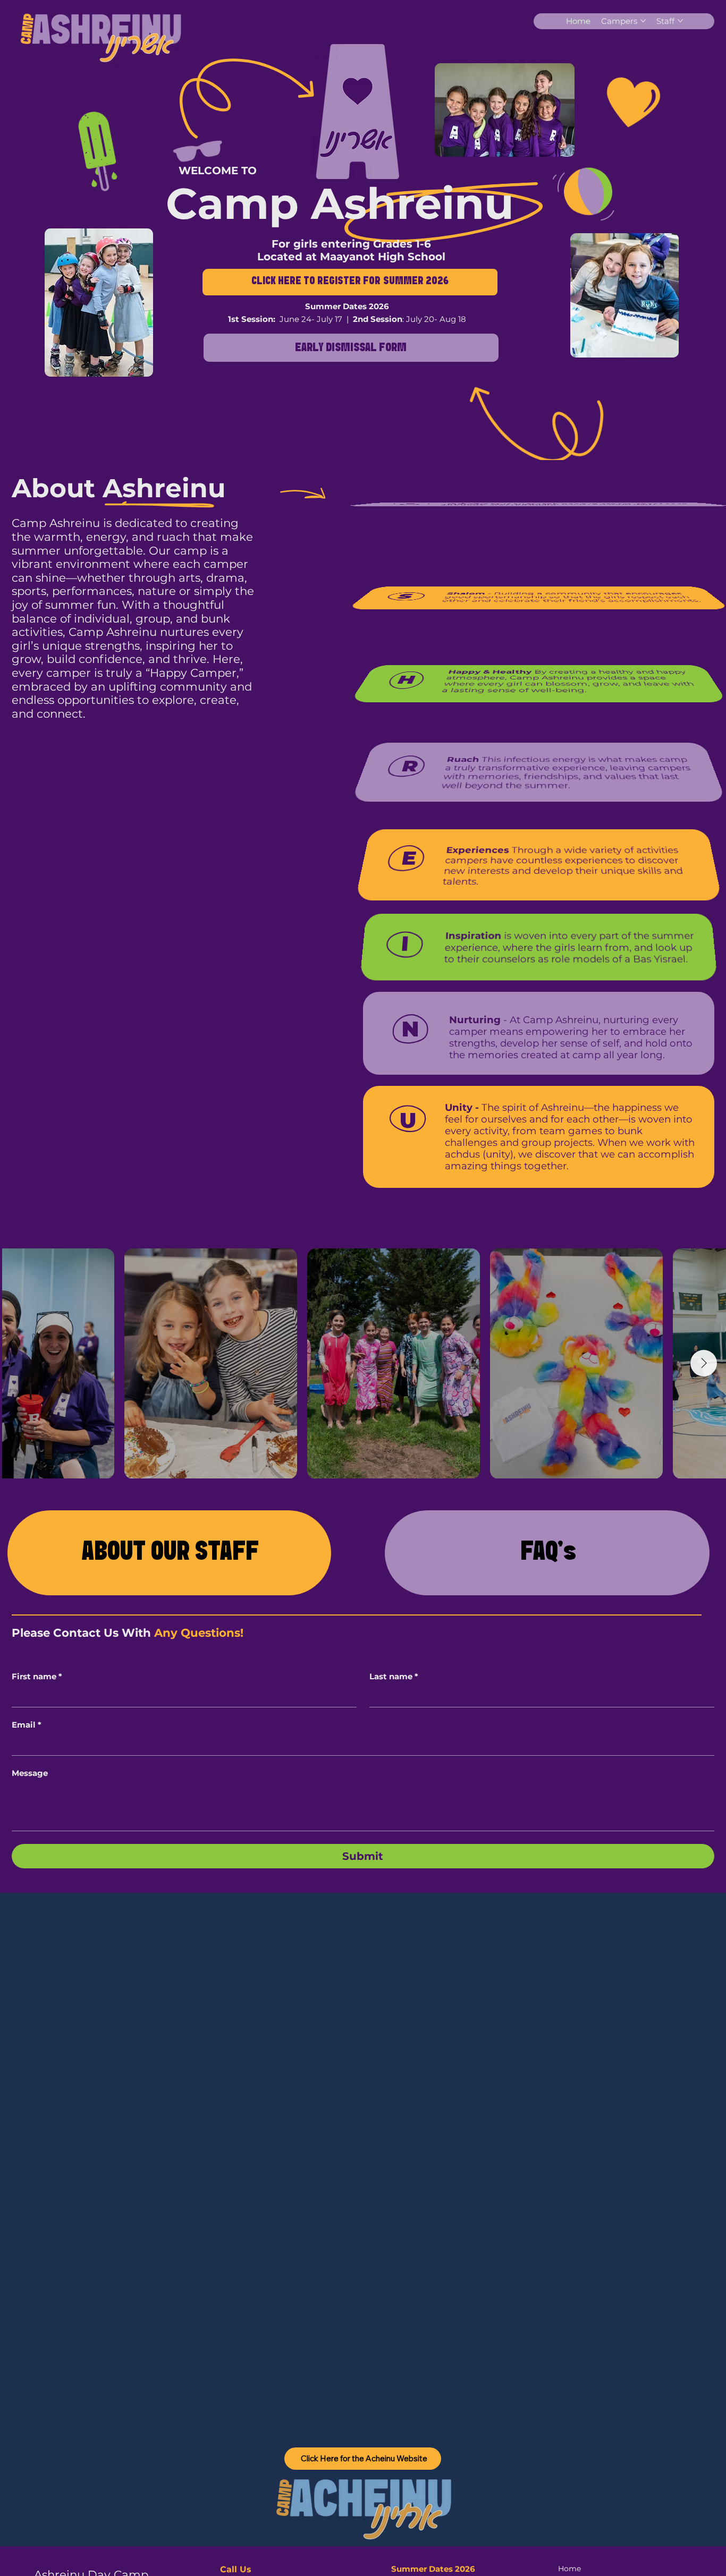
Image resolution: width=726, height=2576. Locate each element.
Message (30, 1773)
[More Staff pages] (680, 21)
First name (37, 1677)
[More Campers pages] (643, 21)
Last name (394, 1677)
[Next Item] (704, 1363)
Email (27, 1725)
